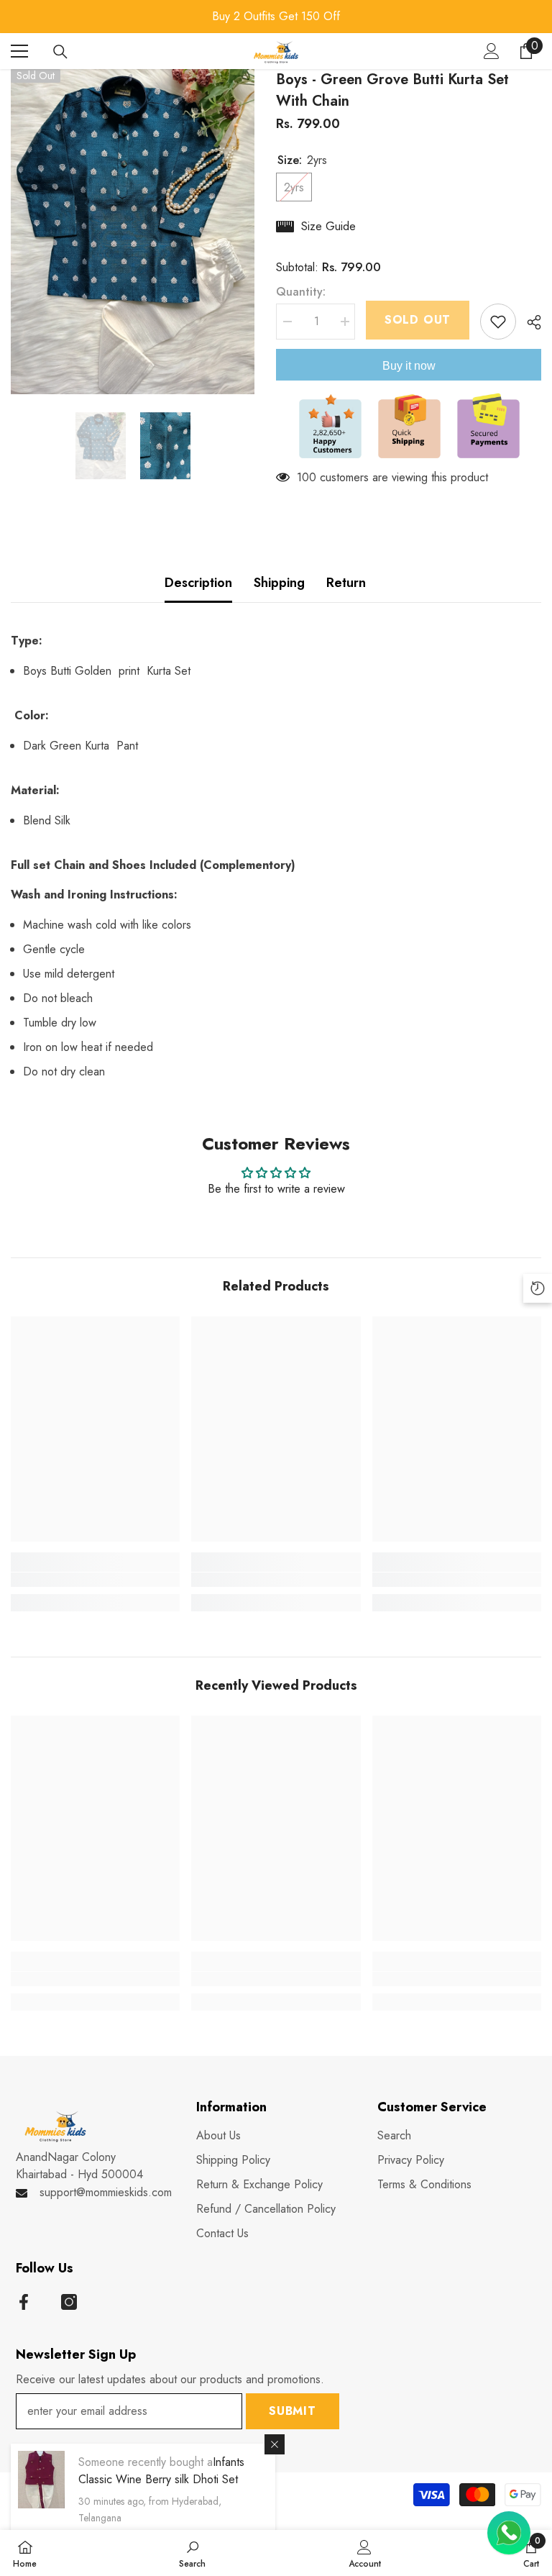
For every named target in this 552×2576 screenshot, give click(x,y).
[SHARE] (529, 322)
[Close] (275, 2444)
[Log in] (492, 51)
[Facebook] (24, 2302)
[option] (276, 17)
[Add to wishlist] (498, 322)
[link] (95, 1580)
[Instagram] (69, 2302)
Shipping (279, 583)
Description (198, 583)
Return (346, 583)
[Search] (60, 52)
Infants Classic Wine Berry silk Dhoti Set (161, 2471)
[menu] (19, 51)
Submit (293, 2411)
